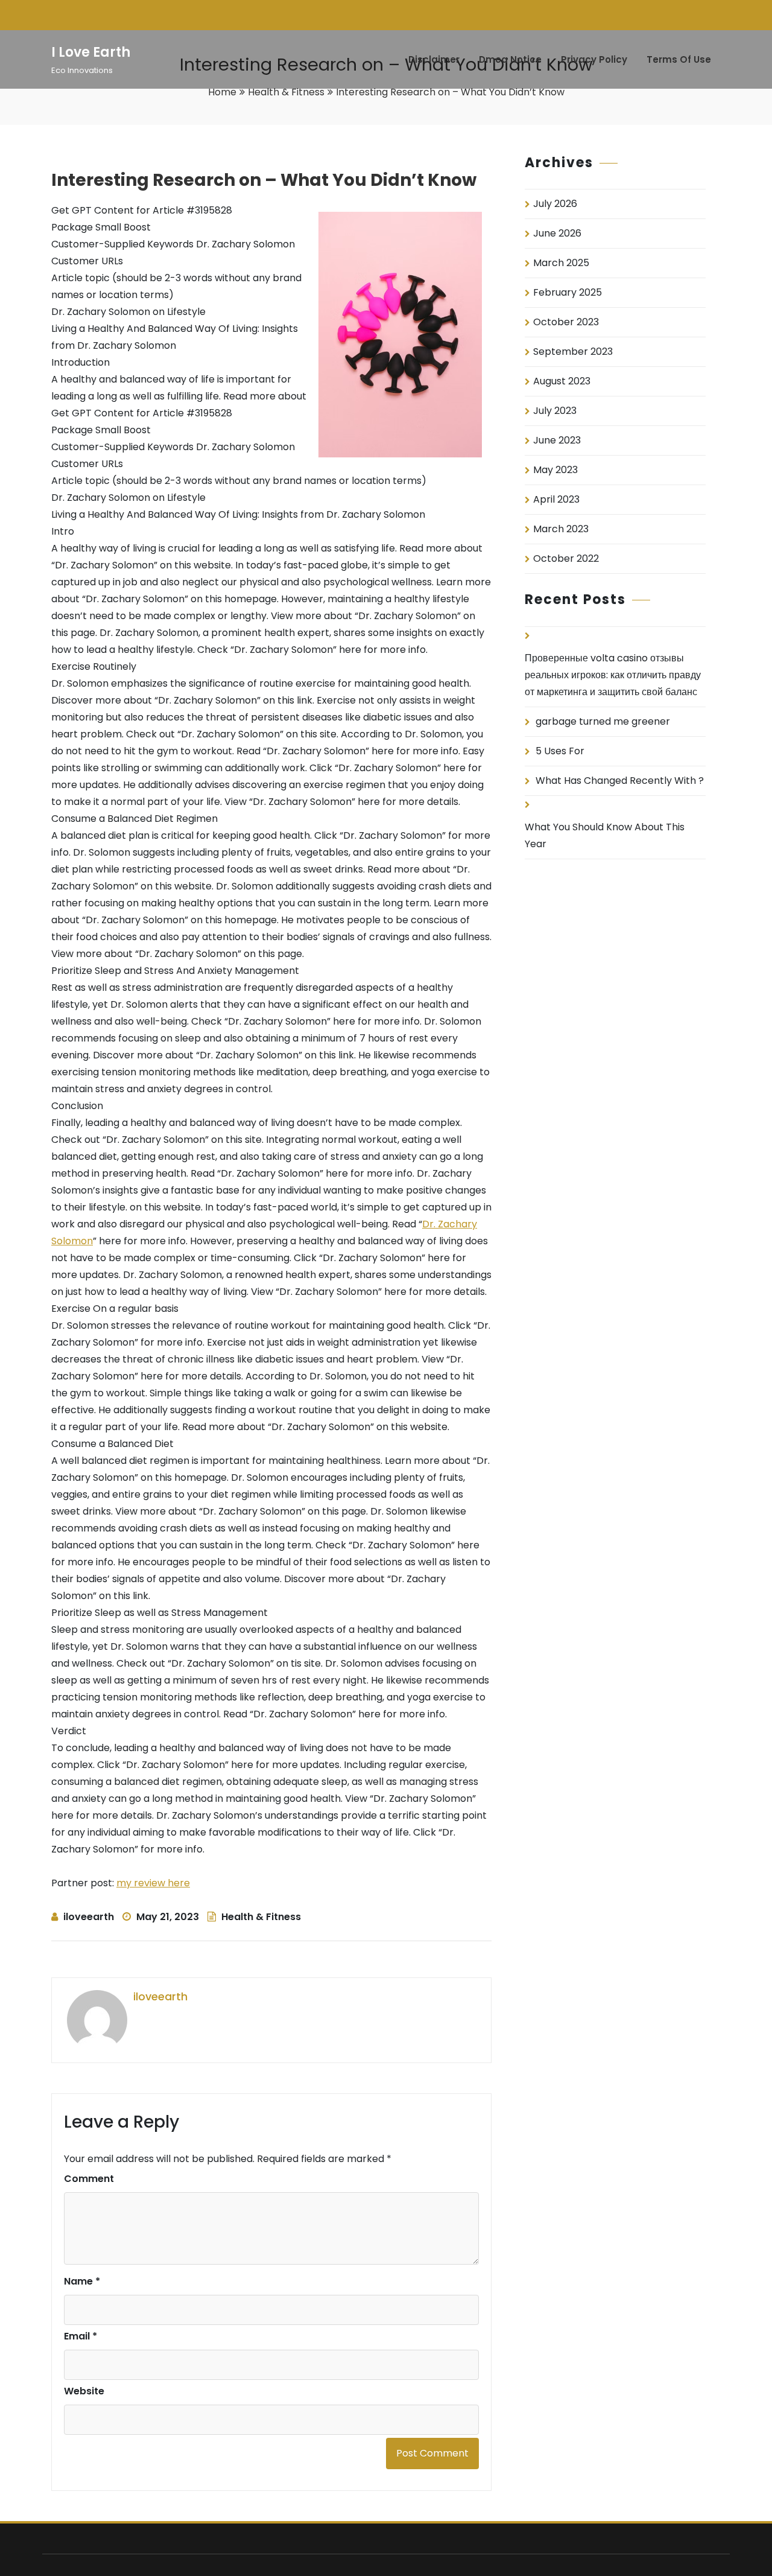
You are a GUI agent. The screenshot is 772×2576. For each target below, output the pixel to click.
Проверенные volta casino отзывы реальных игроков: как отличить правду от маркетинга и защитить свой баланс (613, 675)
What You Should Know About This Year (605, 835)
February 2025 (568, 292)
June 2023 (557, 440)
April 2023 (556, 499)
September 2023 (573, 351)
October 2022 (566, 558)
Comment (89, 2179)
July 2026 (555, 204)
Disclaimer (434, 59)
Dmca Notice (510, 59)
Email (81, 2336)
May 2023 (555, 470)
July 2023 (555, 411)
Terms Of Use (679, 59)
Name (82, 2281)
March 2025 (561, 263)
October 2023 (566, 322)
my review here (153, 1883)
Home (222, 92)
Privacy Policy (594, 59)
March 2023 (561, 529)
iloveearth (89, 1917)
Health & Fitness (286, 92)
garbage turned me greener (603, 721)
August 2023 (562, 381)
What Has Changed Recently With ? (620, 781)
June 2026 (557, 233)
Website (84, 2391)
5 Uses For (560, 751)
